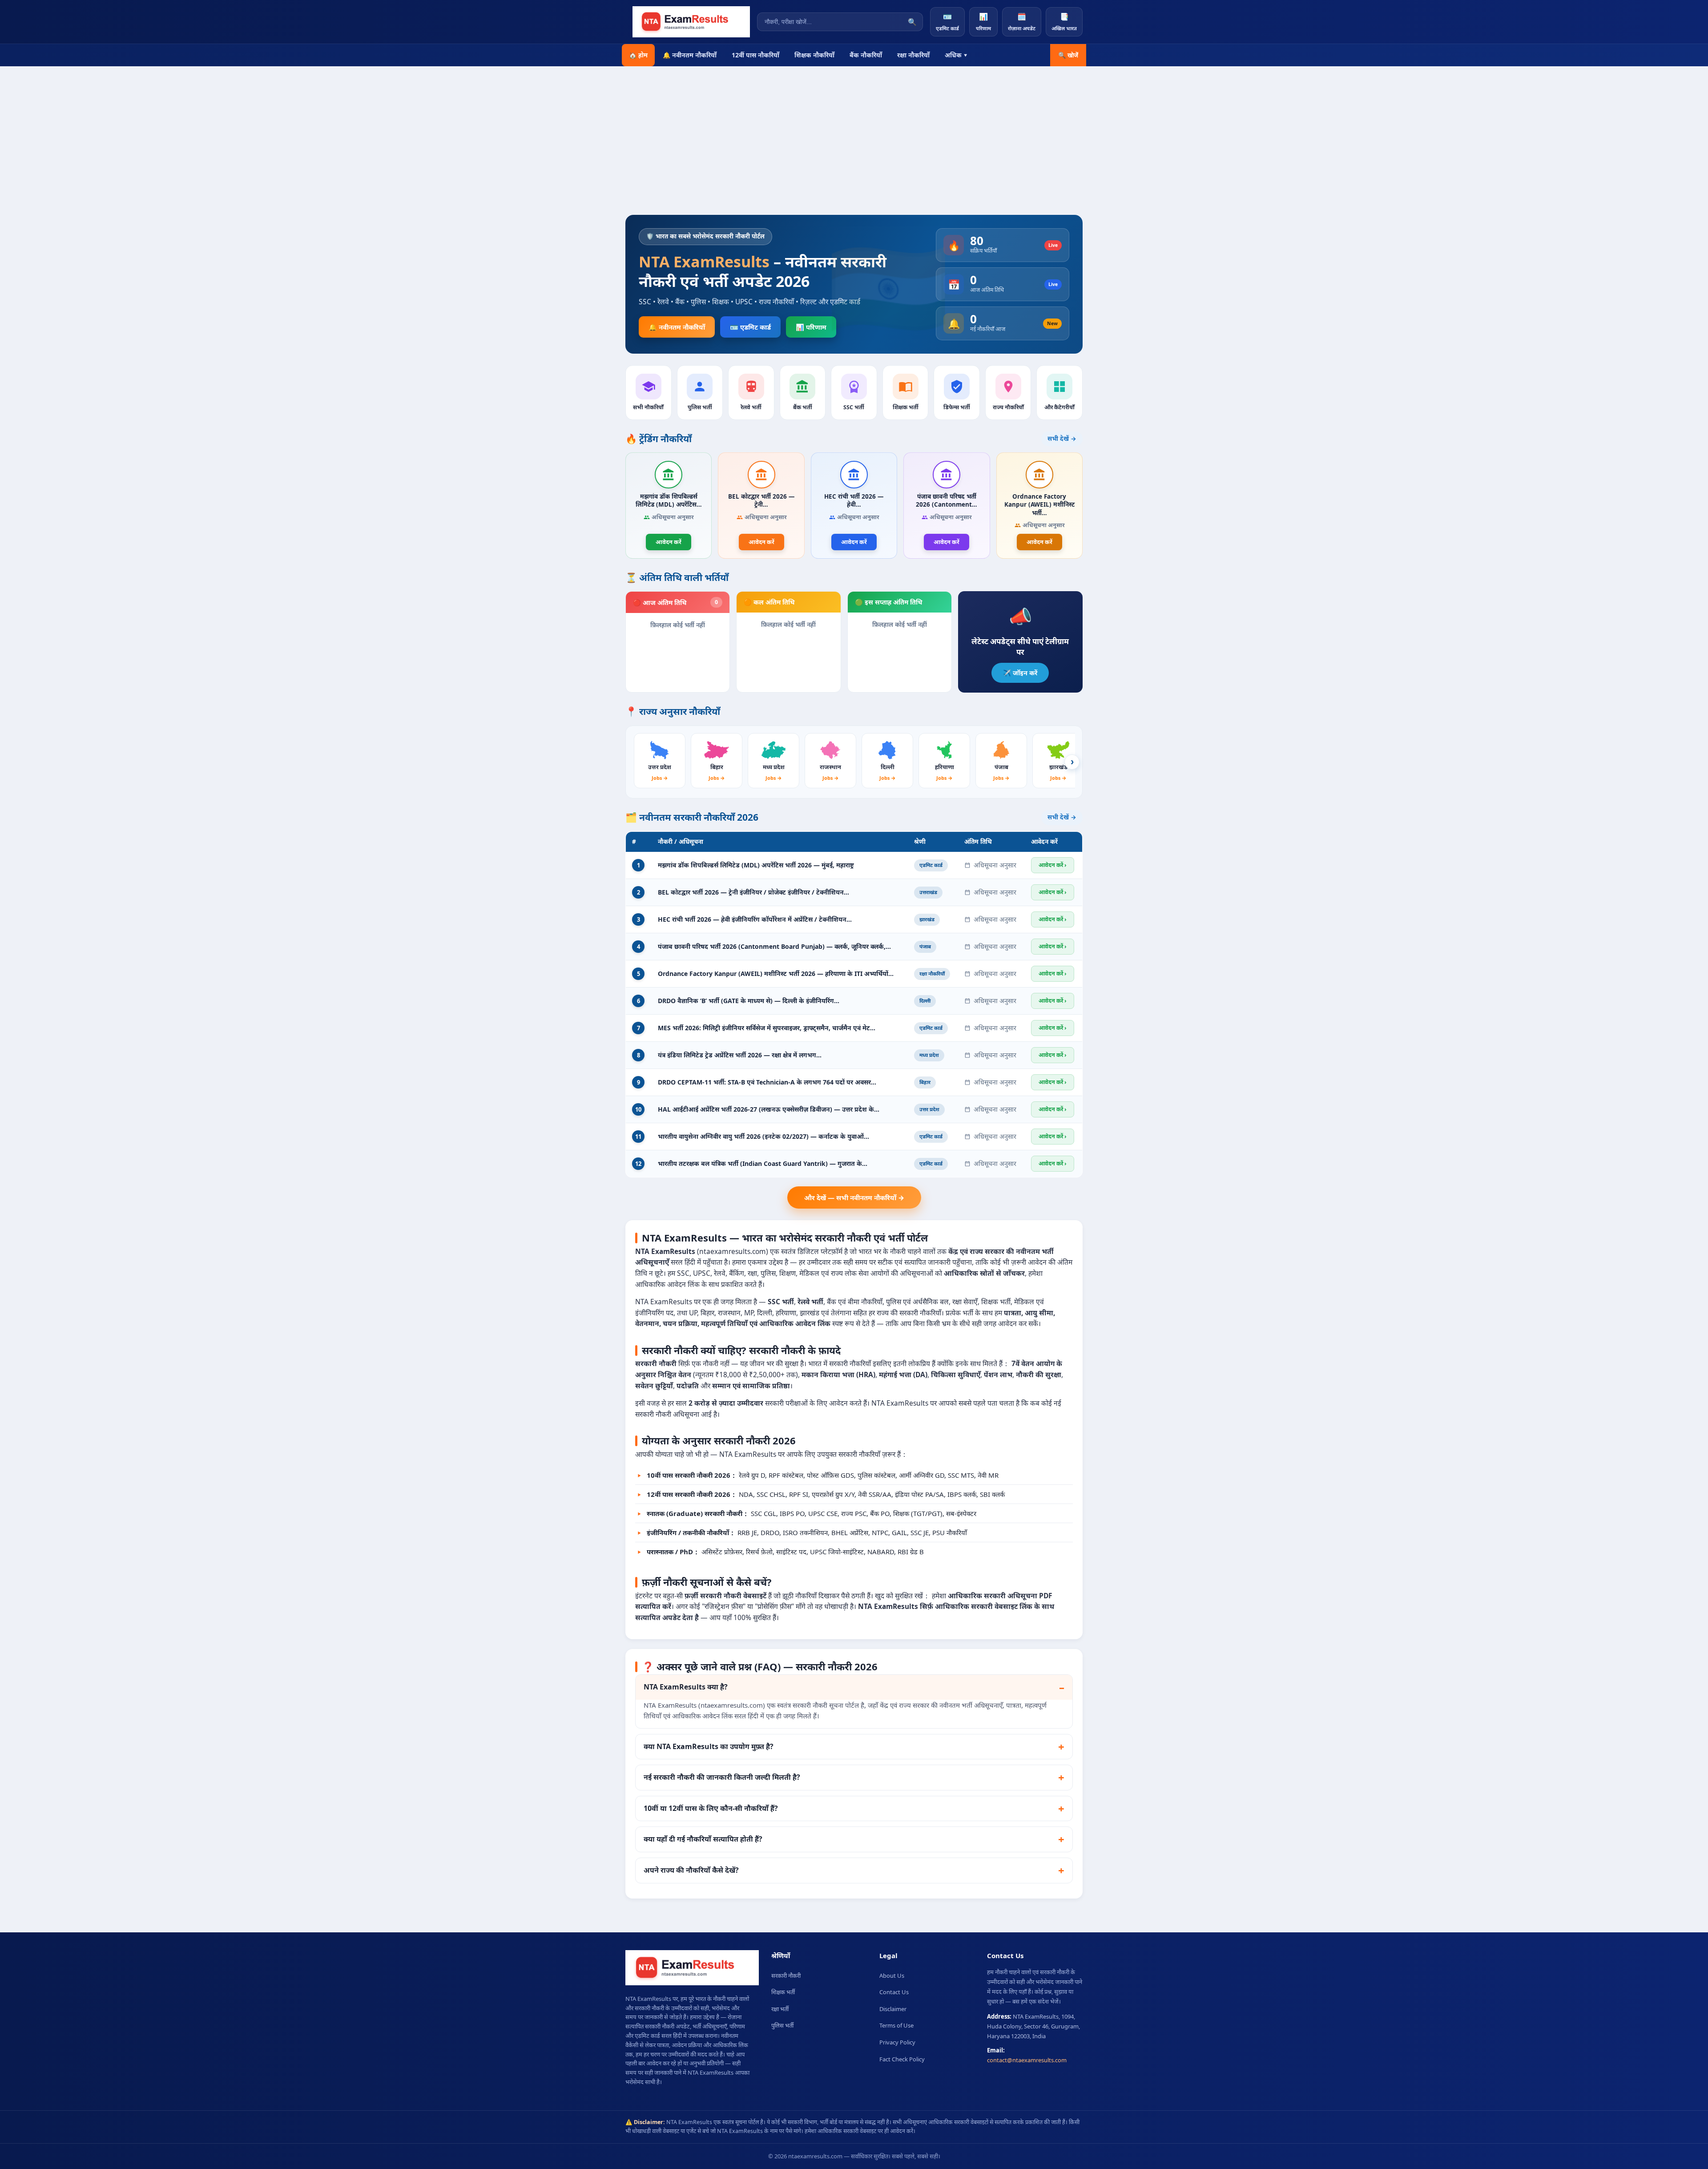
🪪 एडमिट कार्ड (750, 327)
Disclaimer (893, 2009)
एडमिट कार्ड (947, 22)
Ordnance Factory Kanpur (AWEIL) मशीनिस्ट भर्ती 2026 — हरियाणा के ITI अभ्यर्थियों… (776, 974)
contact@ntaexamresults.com (1027, 2060)
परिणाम (983, 22)
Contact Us (894, 1992)
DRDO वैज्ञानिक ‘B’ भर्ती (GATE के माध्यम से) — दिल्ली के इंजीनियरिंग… (749, 1001)
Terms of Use (896, 2025)
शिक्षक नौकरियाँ (814, 55)
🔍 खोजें (1068, 55)
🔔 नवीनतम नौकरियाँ (690, 55)
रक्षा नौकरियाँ (913, 55)
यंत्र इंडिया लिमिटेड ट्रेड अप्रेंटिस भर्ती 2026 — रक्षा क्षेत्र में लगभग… (740, 1055)
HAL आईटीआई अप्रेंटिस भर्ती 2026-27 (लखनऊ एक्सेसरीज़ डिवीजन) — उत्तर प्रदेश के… (769, 1109)
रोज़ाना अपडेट (1022, 22)
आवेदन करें (669, 542)
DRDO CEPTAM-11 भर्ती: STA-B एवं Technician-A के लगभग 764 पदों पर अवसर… (767, 1082)
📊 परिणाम (811, 327)
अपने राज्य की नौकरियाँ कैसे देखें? (691, 1870)
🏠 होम (638, 55)
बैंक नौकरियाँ (866, 55)
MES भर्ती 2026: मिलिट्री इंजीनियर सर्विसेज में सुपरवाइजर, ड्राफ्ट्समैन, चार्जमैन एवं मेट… (767, 1028)
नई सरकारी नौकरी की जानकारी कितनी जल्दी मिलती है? (722, 1777)
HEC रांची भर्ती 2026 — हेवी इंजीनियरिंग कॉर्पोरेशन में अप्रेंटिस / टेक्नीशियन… (755, 919)
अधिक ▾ (956, 55)
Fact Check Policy (902, 2059)
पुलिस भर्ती (782, 2025)
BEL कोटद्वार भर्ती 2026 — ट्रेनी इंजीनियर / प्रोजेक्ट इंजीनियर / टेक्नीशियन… (753, 892)
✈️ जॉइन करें (1020, 673)
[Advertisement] (854, 148)
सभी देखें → (1062, 439)
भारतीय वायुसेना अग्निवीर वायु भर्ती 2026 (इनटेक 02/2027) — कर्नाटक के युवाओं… (763, 1136)
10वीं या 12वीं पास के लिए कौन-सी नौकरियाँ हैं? (711, 1808)
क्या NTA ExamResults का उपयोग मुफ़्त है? (709, 1746)
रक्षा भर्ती (780, 2009)
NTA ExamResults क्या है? (686, 1687)
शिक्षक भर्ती (783, 1992)
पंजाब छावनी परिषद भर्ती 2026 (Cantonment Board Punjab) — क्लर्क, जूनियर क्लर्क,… (774, 946)
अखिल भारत (1064, 22)
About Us (892, 1975)
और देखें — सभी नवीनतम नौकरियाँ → (854, 1197)
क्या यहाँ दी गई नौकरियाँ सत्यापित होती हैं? (703, 1839)
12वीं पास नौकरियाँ (755, 55)
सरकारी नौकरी (786, 1975)
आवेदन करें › (1053, 865)
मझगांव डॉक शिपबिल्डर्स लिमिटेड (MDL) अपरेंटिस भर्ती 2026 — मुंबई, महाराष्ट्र (756, 865)
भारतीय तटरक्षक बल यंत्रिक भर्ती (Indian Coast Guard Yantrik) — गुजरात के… (763, 1163)
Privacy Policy (897, 2042)
